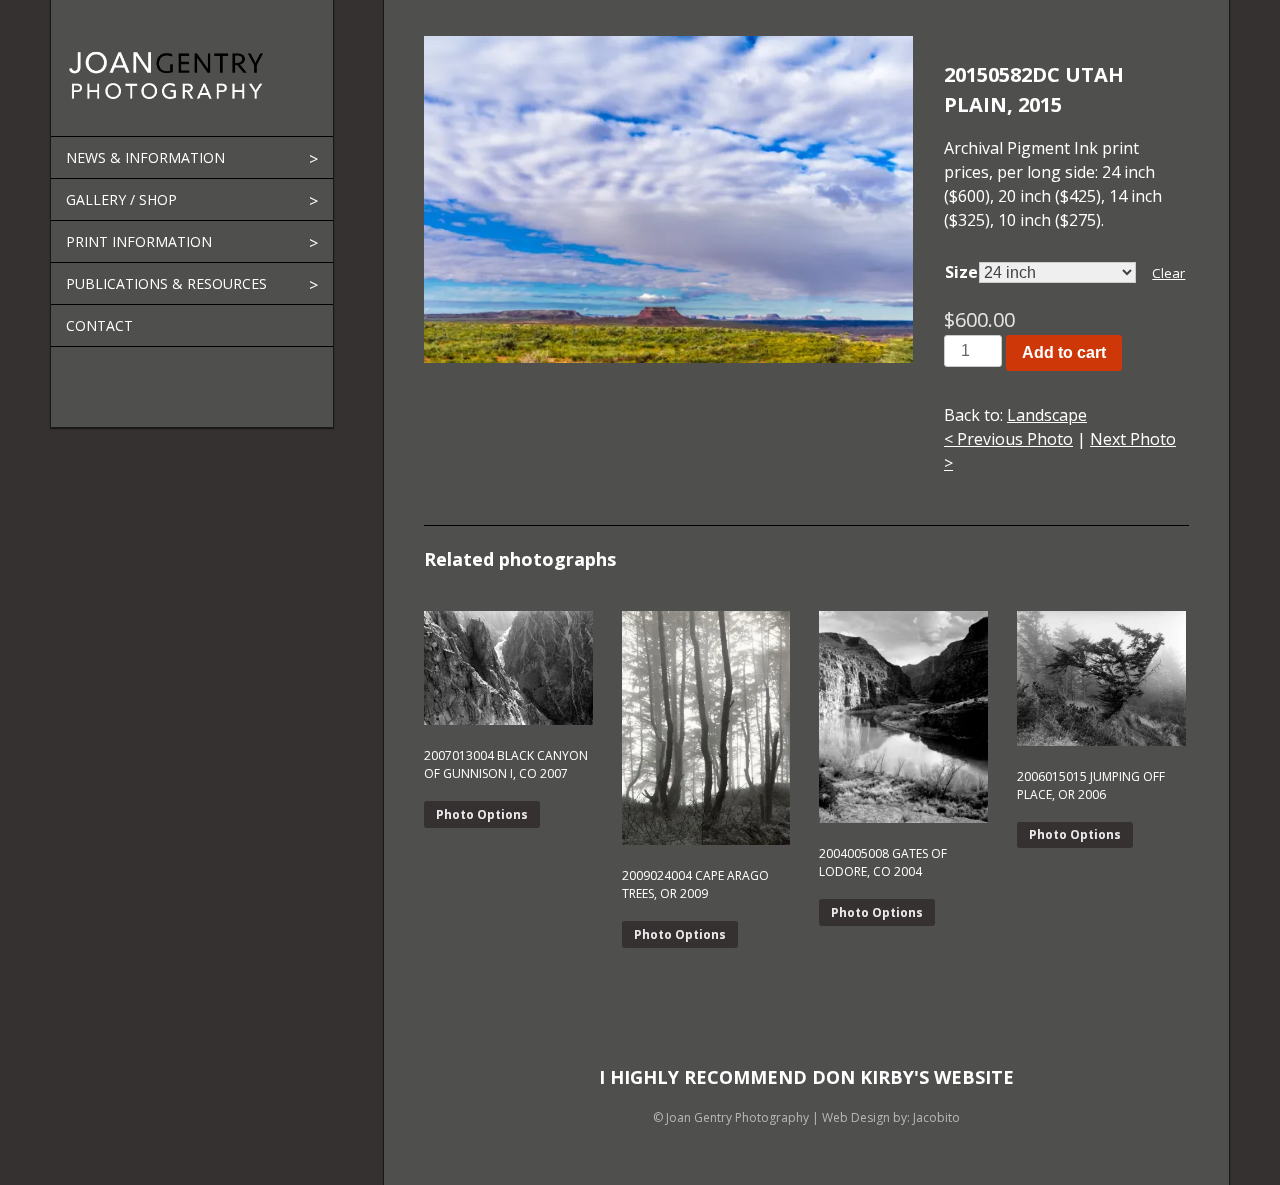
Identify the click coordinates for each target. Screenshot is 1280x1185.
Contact (99, 325)
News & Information (145, 157)
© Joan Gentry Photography (731, 1117)
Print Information (139, 241)
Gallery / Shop (121, 199)
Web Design (856, 1117)
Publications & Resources (166, 283)
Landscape (1047, 415)
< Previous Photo (1008, 439)
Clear (1168, 273)
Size (961, 272)
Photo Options (482, 814)
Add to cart (1064, 352)
